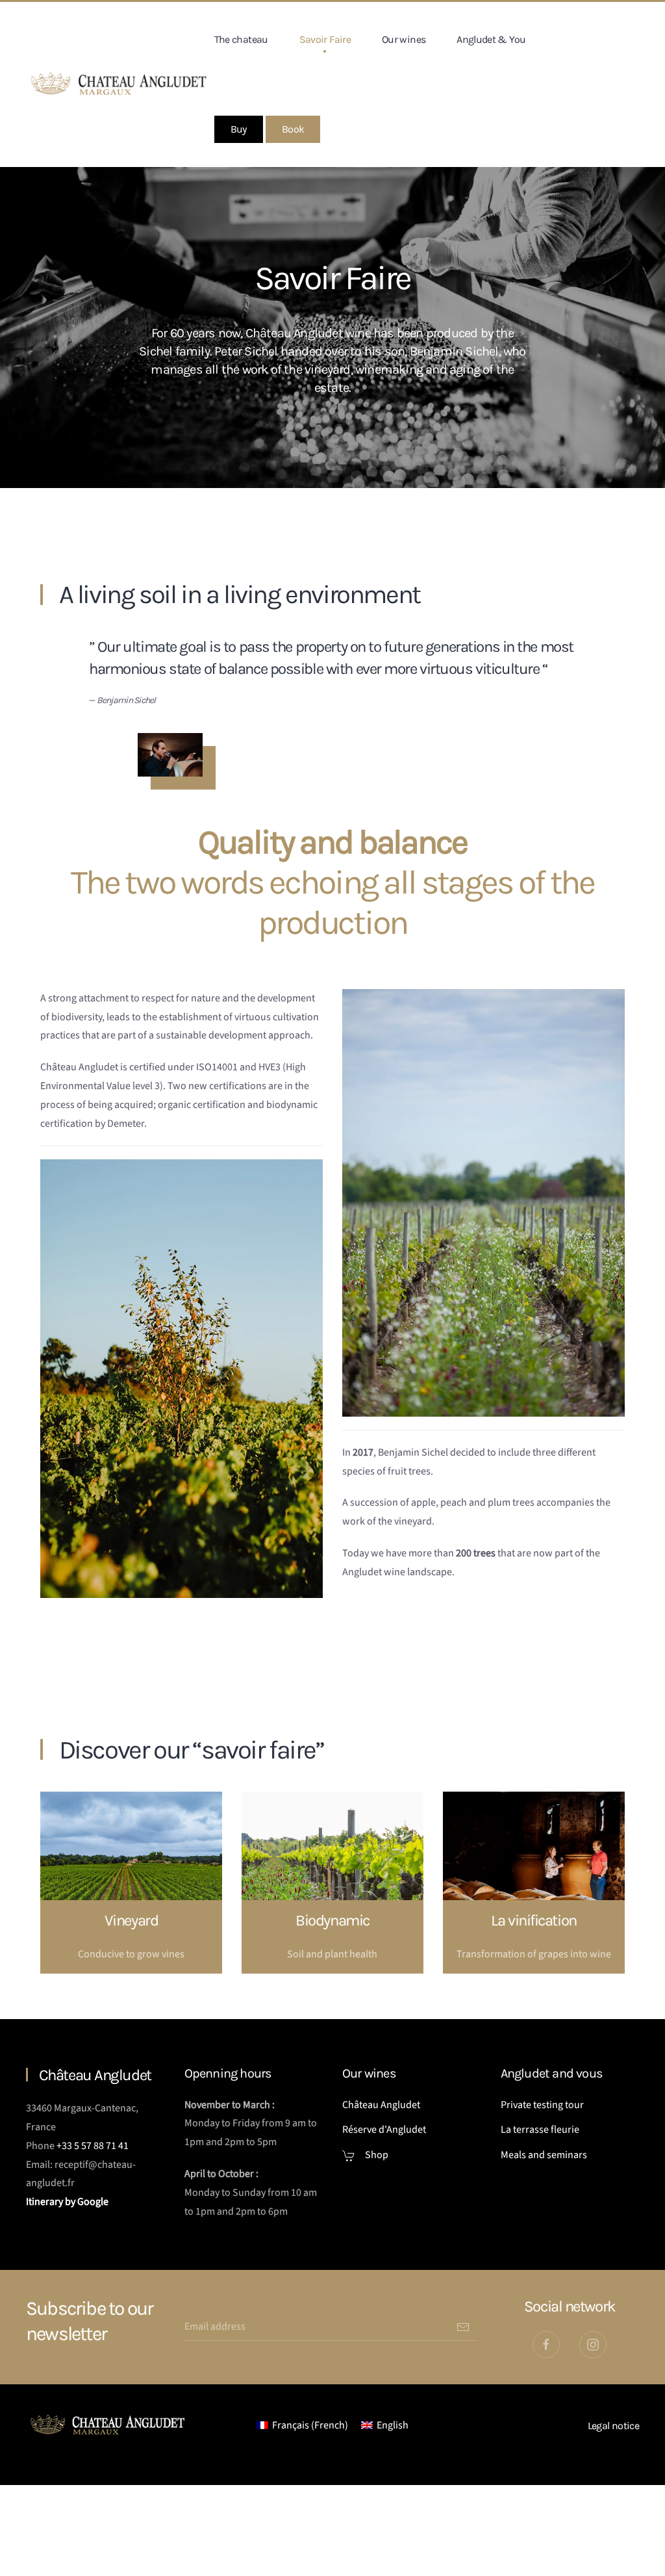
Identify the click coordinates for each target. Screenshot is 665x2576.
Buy (239, 129)
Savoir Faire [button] (325, 39)
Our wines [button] (404, 39)
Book (293, 129)
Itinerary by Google (68, 2202)
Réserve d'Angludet (384, 2130)
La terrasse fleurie (540, 2130)
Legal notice (613, 2426)
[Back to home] (120, 84)
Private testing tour (542, 2105)
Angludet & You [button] (491, 39)
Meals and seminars (544, 2155)
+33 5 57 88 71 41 (93, 2146)
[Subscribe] (463, 2327)
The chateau (241, 39)
